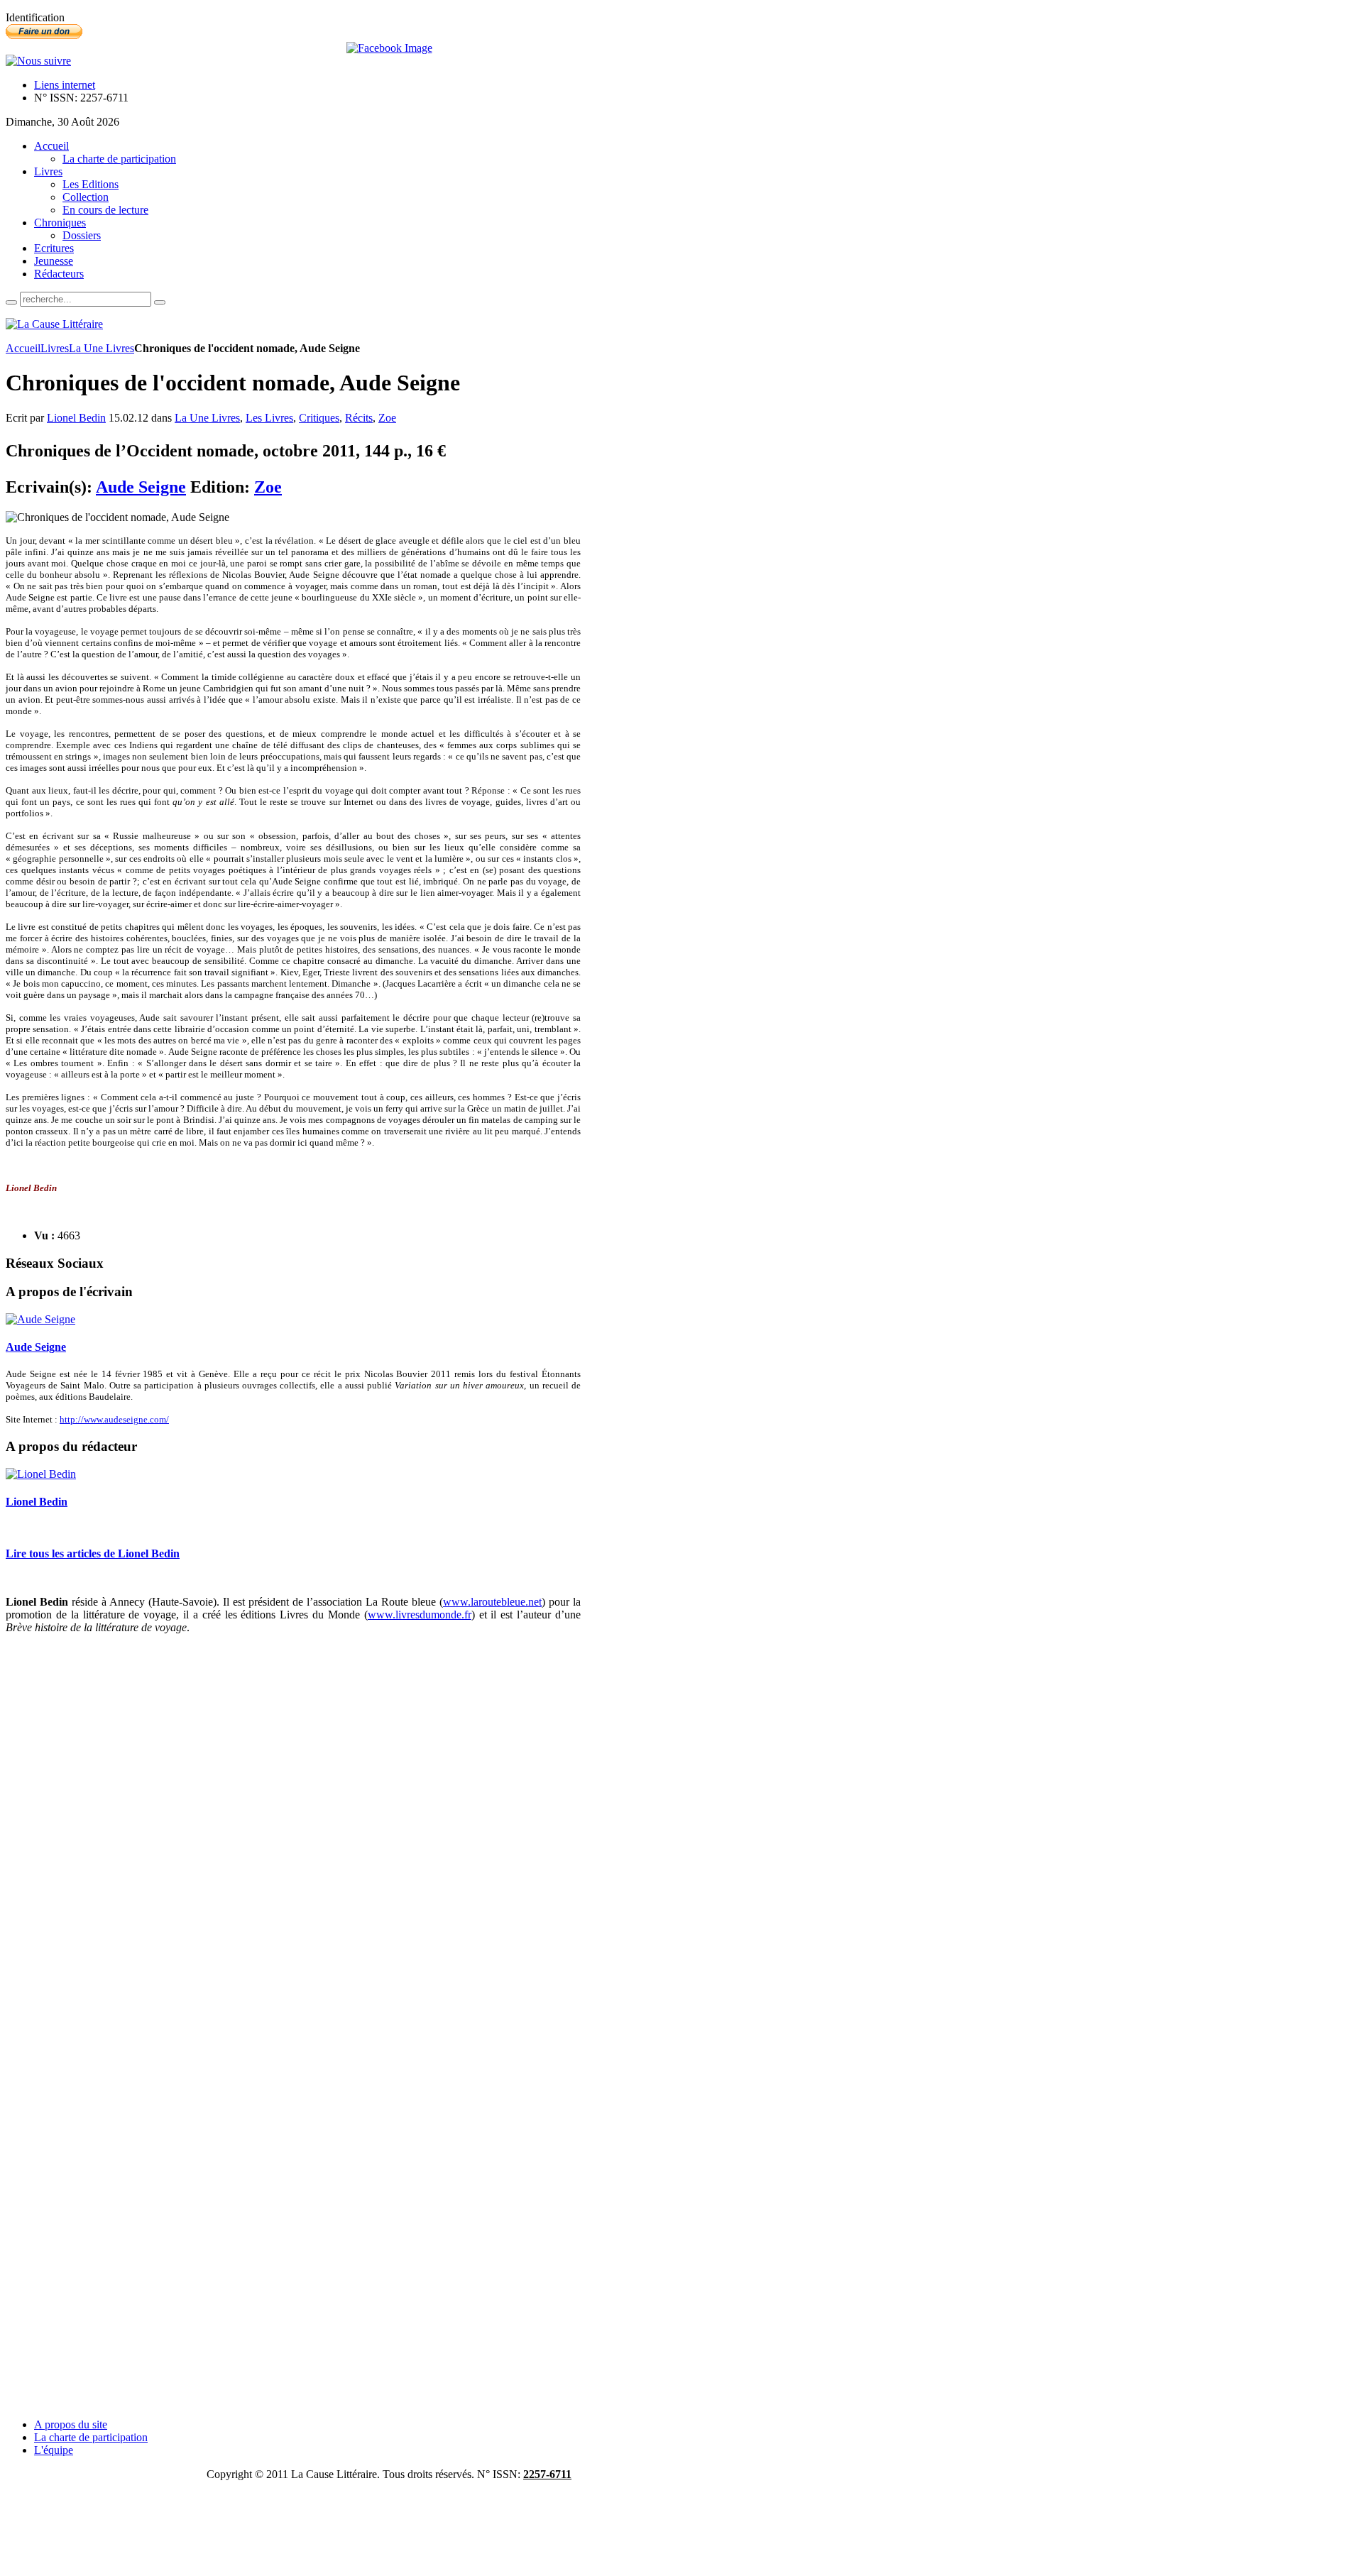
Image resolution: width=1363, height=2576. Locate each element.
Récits (359, 418)
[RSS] (38, 61)
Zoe (387, 418)
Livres (55, 348)
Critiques (319, 418)
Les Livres (269, 418)
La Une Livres (102, 348)
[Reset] (160, 302)
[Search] (11, 302)
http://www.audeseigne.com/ (114, 1419)
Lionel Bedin (76, 418)
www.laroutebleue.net (492, 1602)
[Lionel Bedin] (41, 1474)
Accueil (23, 348)
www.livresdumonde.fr (420, 1615)
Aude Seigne (141, 487)
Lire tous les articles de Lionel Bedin (93, 1553)
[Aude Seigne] (40, 1319)
